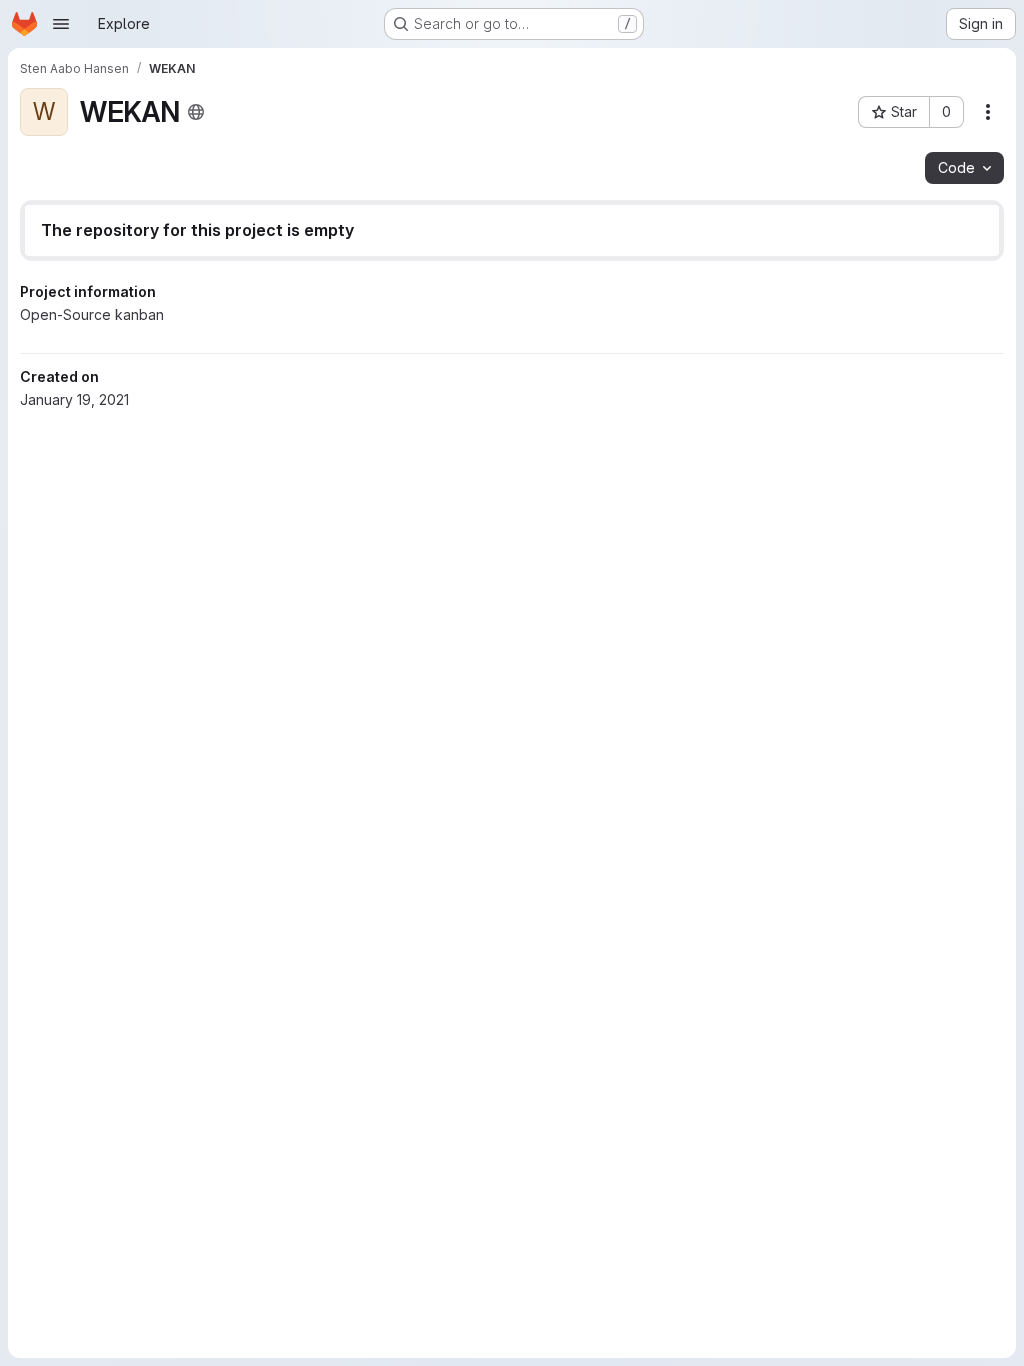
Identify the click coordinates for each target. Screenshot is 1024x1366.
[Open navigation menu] (61, 24)
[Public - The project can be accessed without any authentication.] (196, 112)
